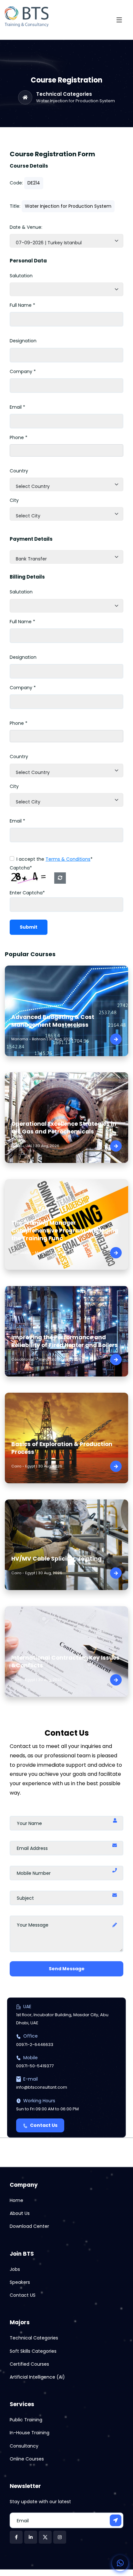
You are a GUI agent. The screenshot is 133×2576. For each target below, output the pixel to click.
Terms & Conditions (68, 859)
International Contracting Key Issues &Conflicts (65, 1662)
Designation (23, 341)
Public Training (26, 2420)
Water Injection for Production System (76, 101)
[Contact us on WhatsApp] (120, 2563)
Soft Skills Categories (33, 2351)
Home (16, 2200)
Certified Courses (29, 2364)
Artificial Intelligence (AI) (37, 2377)
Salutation (21, 276)
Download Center (29, 2226)
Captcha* (21, 868)
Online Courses (27, 2459)
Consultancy (24, 2446)
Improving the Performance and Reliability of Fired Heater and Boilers (65, 1341)
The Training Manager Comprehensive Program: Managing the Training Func (65, 1231)
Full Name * (22, 305)
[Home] (25, 97)
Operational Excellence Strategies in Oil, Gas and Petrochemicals (64, 1128)
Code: (16, 183)
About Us (20, 2213)
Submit (29, 927)
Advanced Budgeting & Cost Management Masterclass (53, 1021)
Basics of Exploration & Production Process (62, 1448)
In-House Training (30, 2433)
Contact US (23, 2295)
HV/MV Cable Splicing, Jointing (56, 1559)
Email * (17, 407)
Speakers (20, 2282)
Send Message (67, 1969)
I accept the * (55, 859)
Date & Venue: (26, 227)
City (14, 500)
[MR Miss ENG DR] (66, 289)
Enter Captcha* (27, 893)
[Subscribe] (116, 2520)
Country (19, 471)
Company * (23, 371)
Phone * (19, 437)
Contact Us (44, 2125)
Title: (15, 206)
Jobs (15, 2269)
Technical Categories (64, 94)
